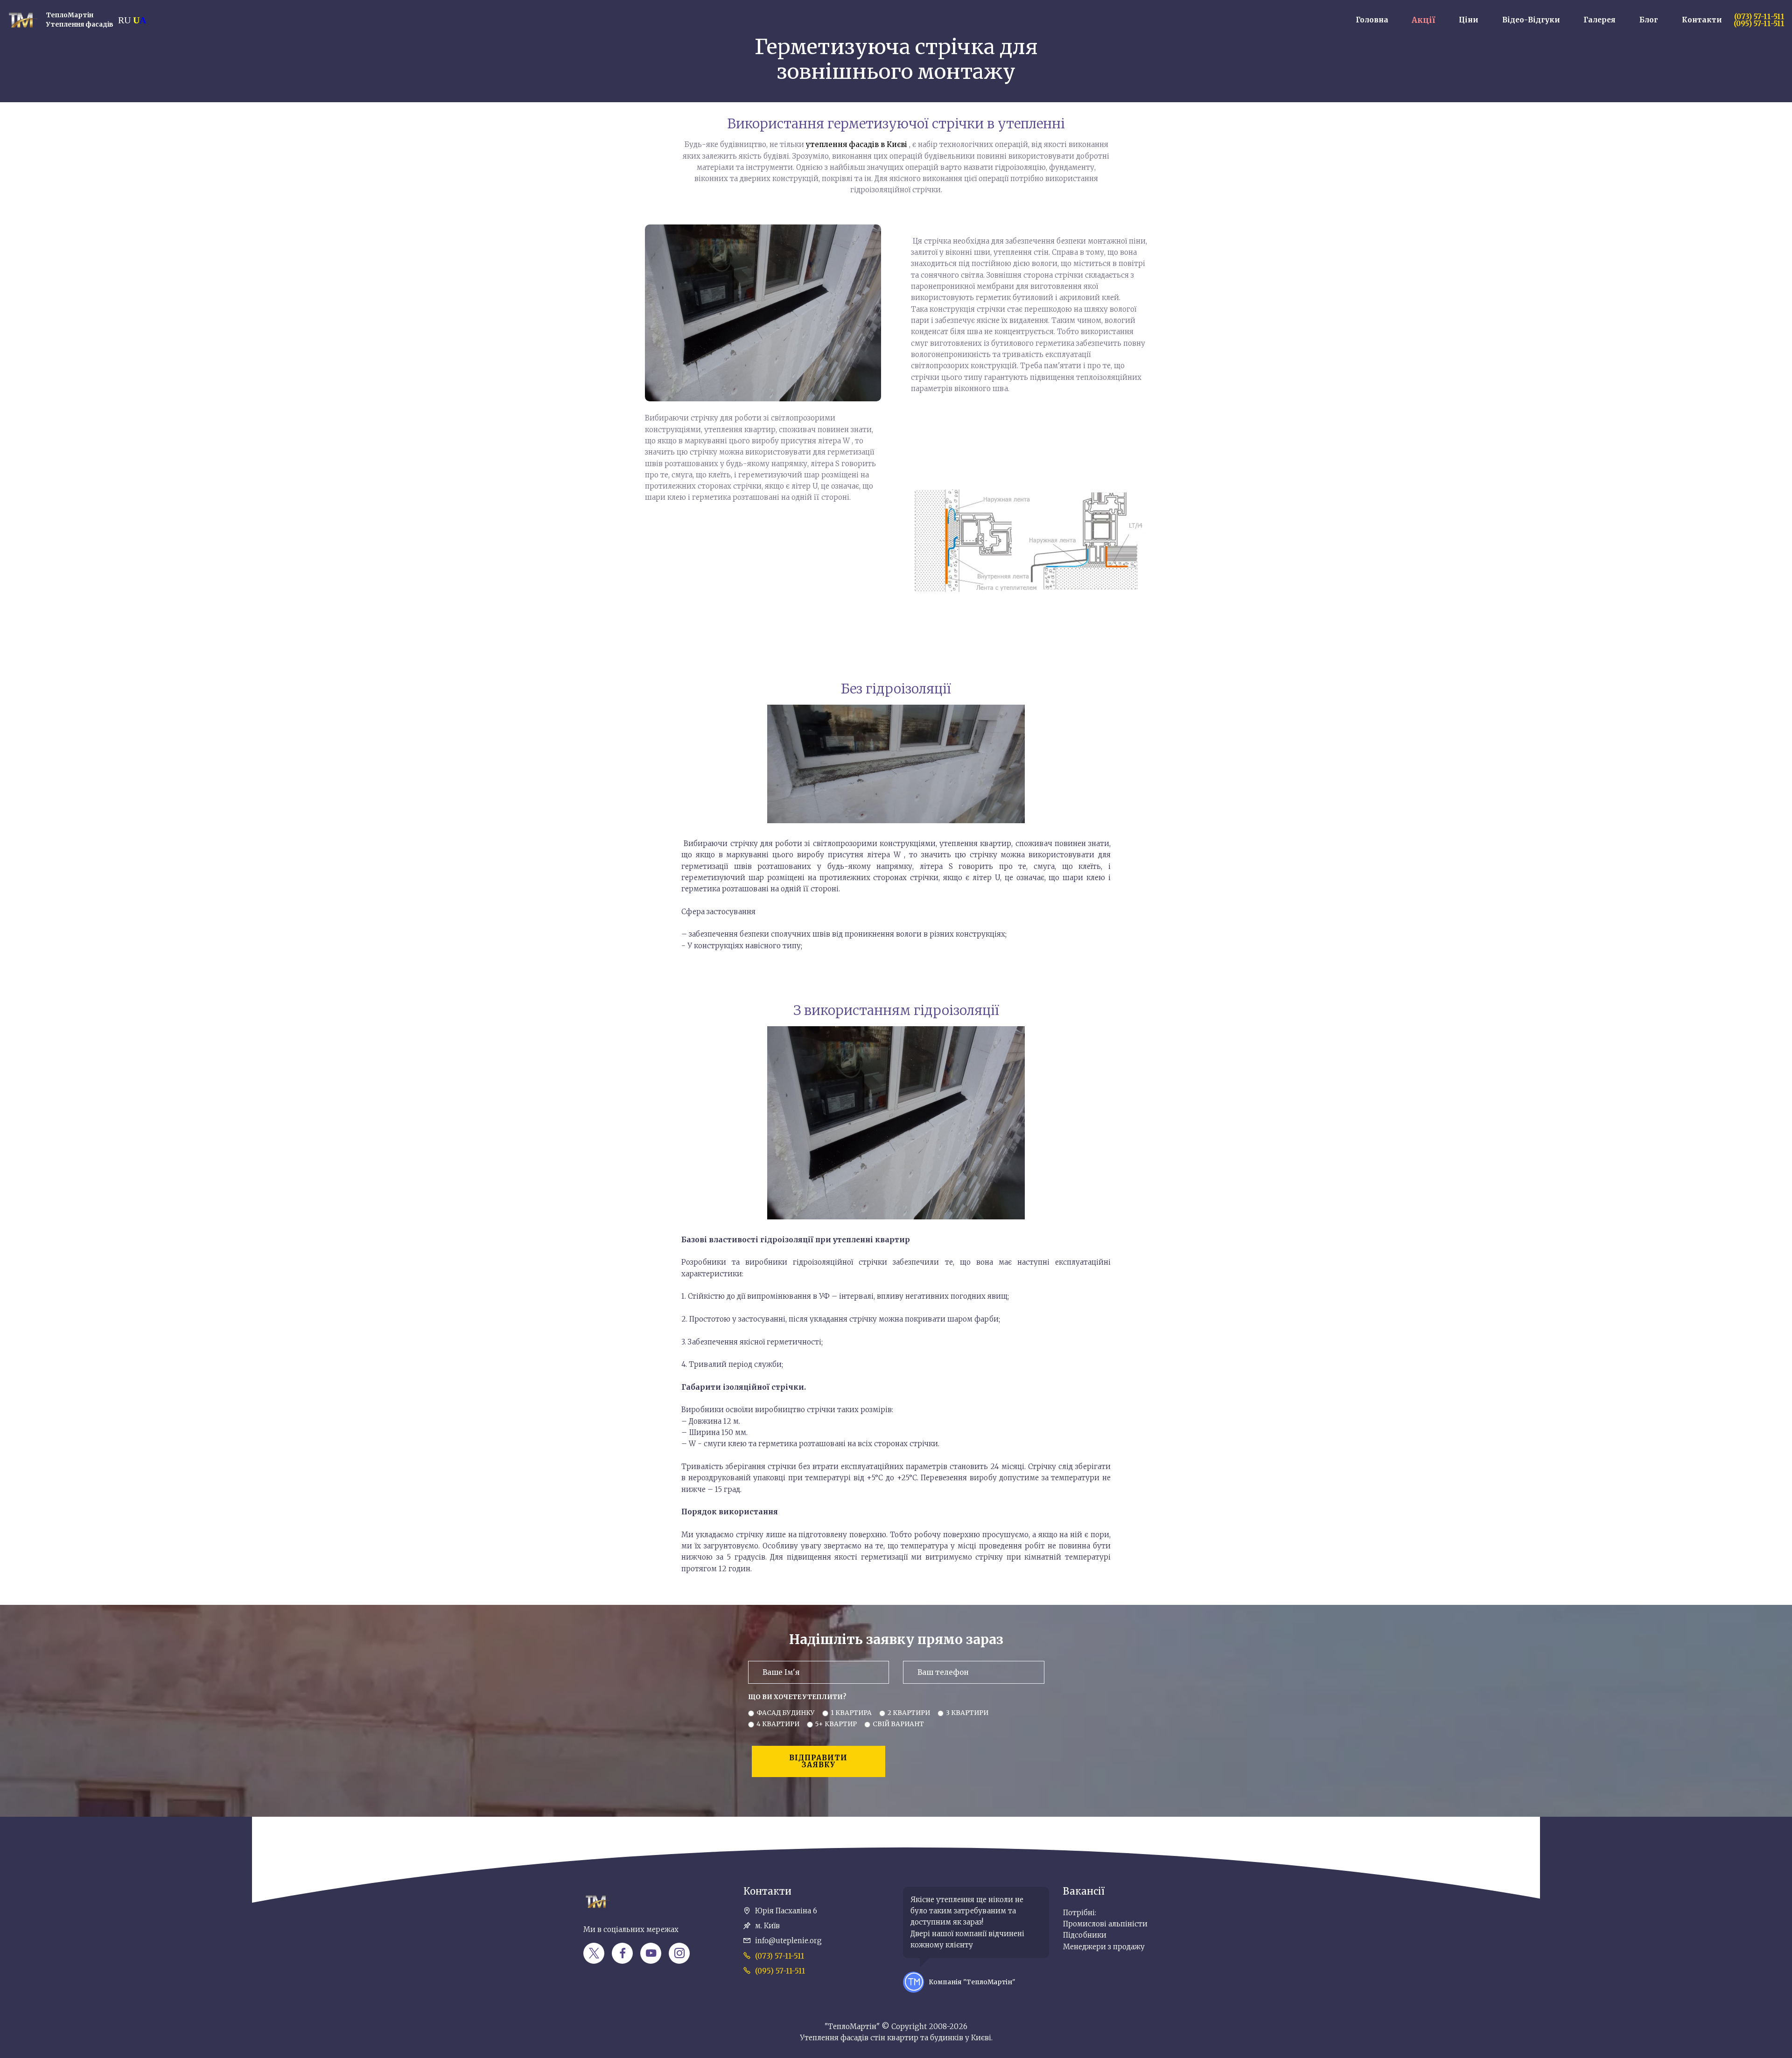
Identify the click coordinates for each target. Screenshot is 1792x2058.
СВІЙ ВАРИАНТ (898, 1724)
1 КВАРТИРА (851, 1713)
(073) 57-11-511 (780, 1956)
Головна (1372, 20)
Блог (1649, 20)
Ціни (1469, 20)
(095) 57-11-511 (780, 1971)
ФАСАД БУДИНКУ (786, 1713)
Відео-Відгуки (1531, 20)
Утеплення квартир (31, 1790)
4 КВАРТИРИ (778, 1724)
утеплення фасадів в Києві (857, 144)
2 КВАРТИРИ (909, 1713)
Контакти (1702, 20)
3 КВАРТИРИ (967, 1713)
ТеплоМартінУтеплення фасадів (80, 20)
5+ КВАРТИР (836, 1724)
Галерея (1599, 20)
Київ (71, 1790)
